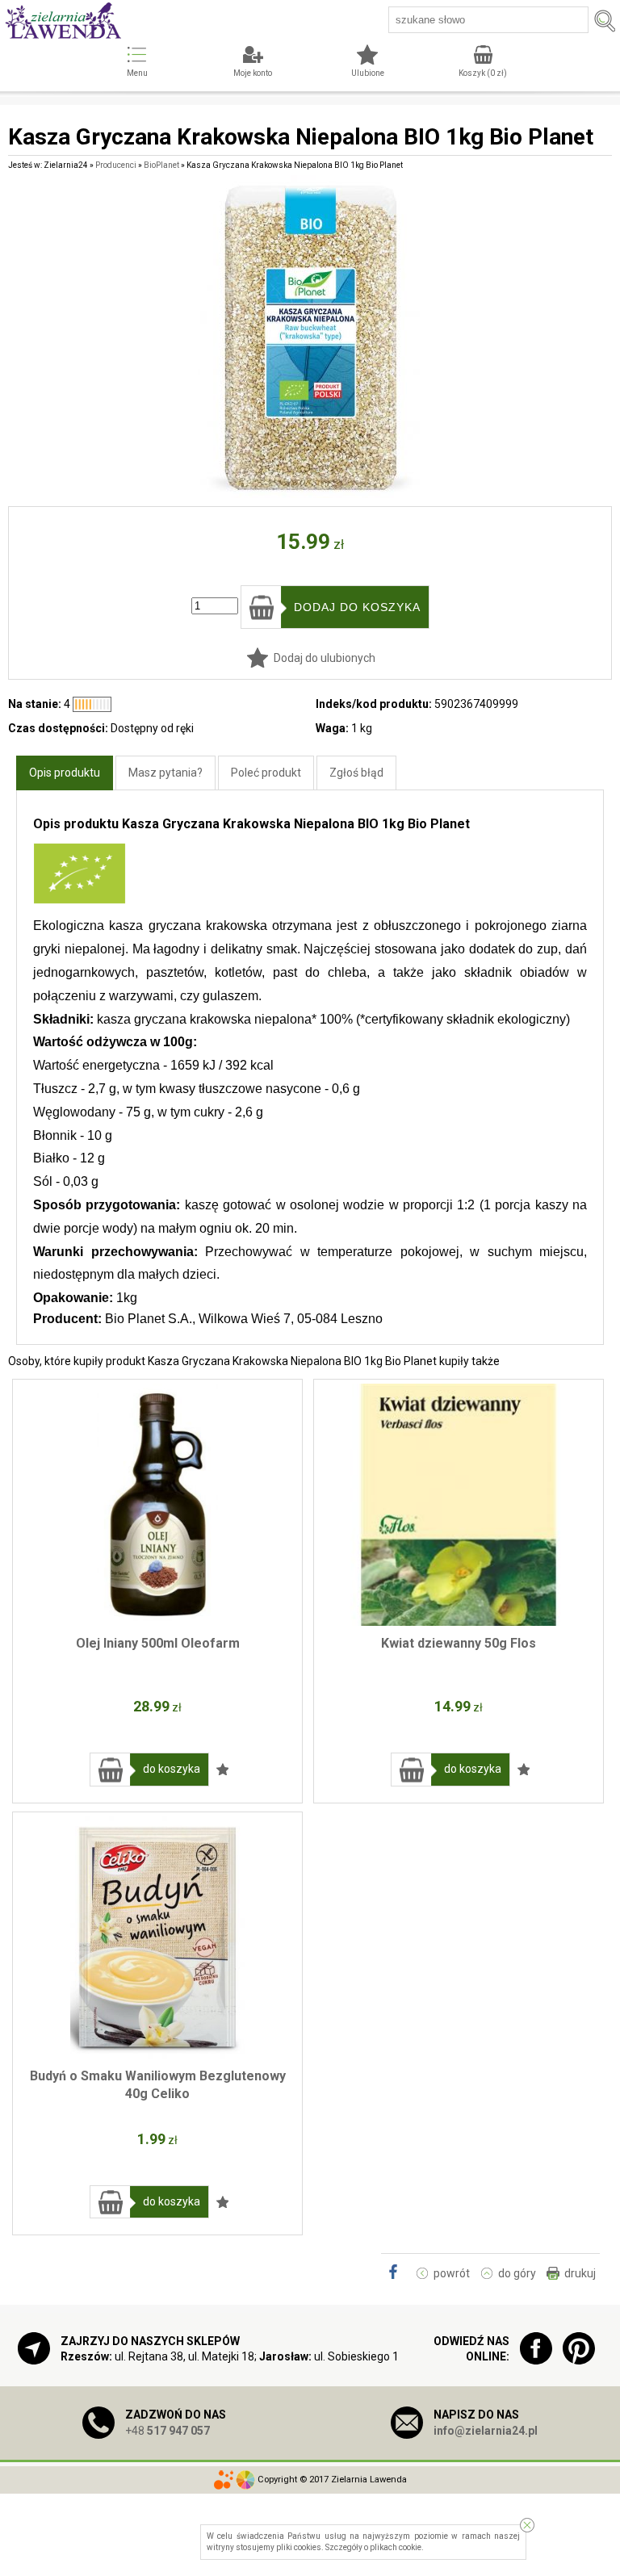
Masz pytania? (165, 773)
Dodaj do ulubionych (325, 658)
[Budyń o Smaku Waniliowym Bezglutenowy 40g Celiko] (157, 1937)
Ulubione (368, 73)
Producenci (116, 165)
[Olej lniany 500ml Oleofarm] (157, 1505)
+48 (168, 2431)
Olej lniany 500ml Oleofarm (158, 1643)
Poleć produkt (266, 773)
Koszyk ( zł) (483, 73)
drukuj (580, 2273)
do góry (517, 2273)
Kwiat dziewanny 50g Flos (459, 1643)
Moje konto (253, 73)
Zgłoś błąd (356, 773)
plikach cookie (396, 2547)
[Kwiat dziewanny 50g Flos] (459, 1505)
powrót (452, 2273)
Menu (137, 73)
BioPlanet (161, 165)
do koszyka (172, 1769)
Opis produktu (65, 773)
